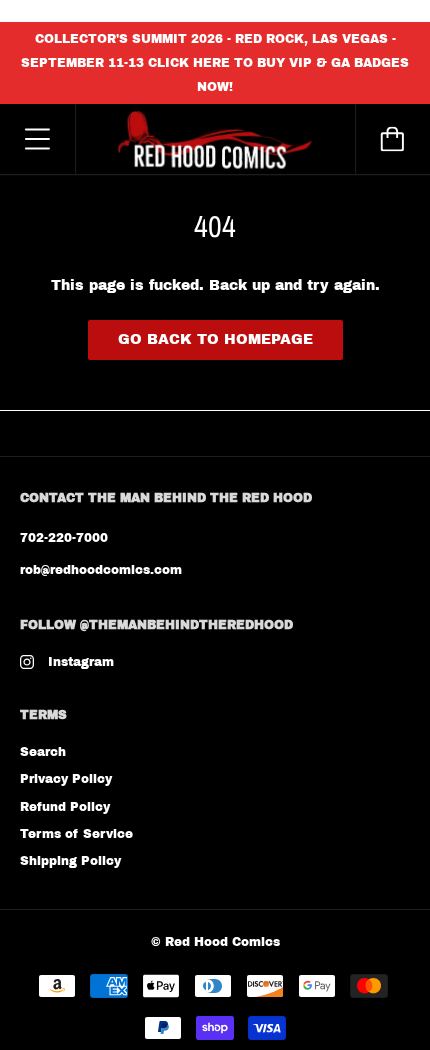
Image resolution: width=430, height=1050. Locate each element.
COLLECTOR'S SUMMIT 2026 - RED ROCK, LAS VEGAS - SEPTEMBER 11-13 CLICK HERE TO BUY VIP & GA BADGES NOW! (215, 63)
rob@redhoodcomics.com (101, 570)
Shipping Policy (70, 861)
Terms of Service (76, 834)
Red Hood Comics (222, 942)
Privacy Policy (66, 779)
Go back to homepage (215, 339)
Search (43, 752)
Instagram (81, 662)
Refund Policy (65, 807)
